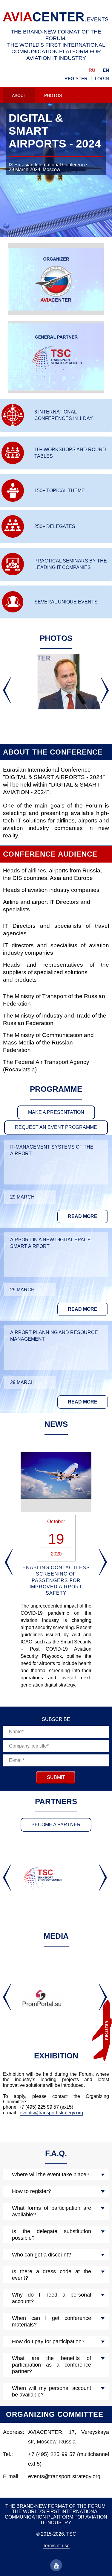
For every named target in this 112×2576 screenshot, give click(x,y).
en (106, 70)
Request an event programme (56, 1127)
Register (76, 79)
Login (102, 79)
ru (92, 70)
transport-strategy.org (61, 2113)
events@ (29, 2113)
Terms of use (56, 2546)
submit (56, 1777)
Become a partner (56, 1825)
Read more (83, 1216)
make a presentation (56, 1112)
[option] (56, 177)
